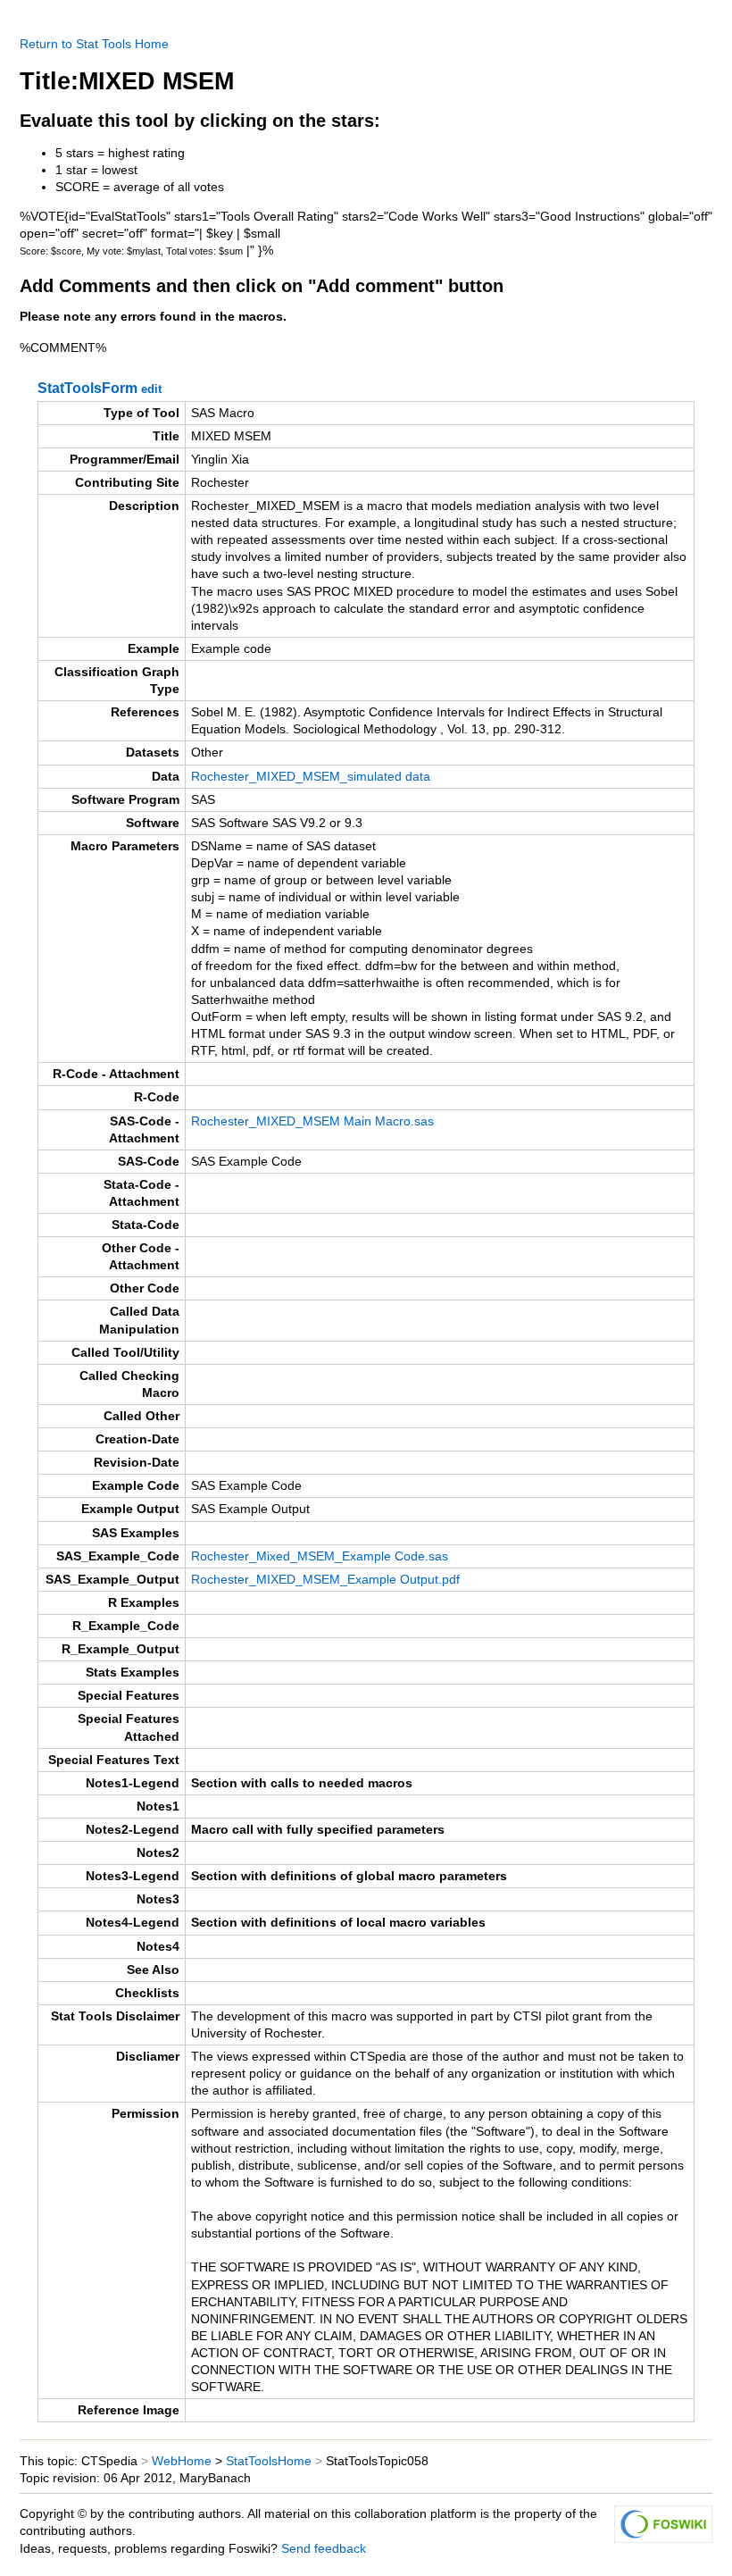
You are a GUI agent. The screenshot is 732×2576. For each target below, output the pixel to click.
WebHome (182, 2461)
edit (151, 389)
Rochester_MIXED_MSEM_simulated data (311, 777)
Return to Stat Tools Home (94, 44)
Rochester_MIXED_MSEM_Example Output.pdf (325, 1580)
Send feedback (324, 2549)
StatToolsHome (269, 2461)
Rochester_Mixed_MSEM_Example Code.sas (320, 1556)
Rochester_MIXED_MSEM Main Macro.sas (312, 1121)
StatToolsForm (87, 388)
